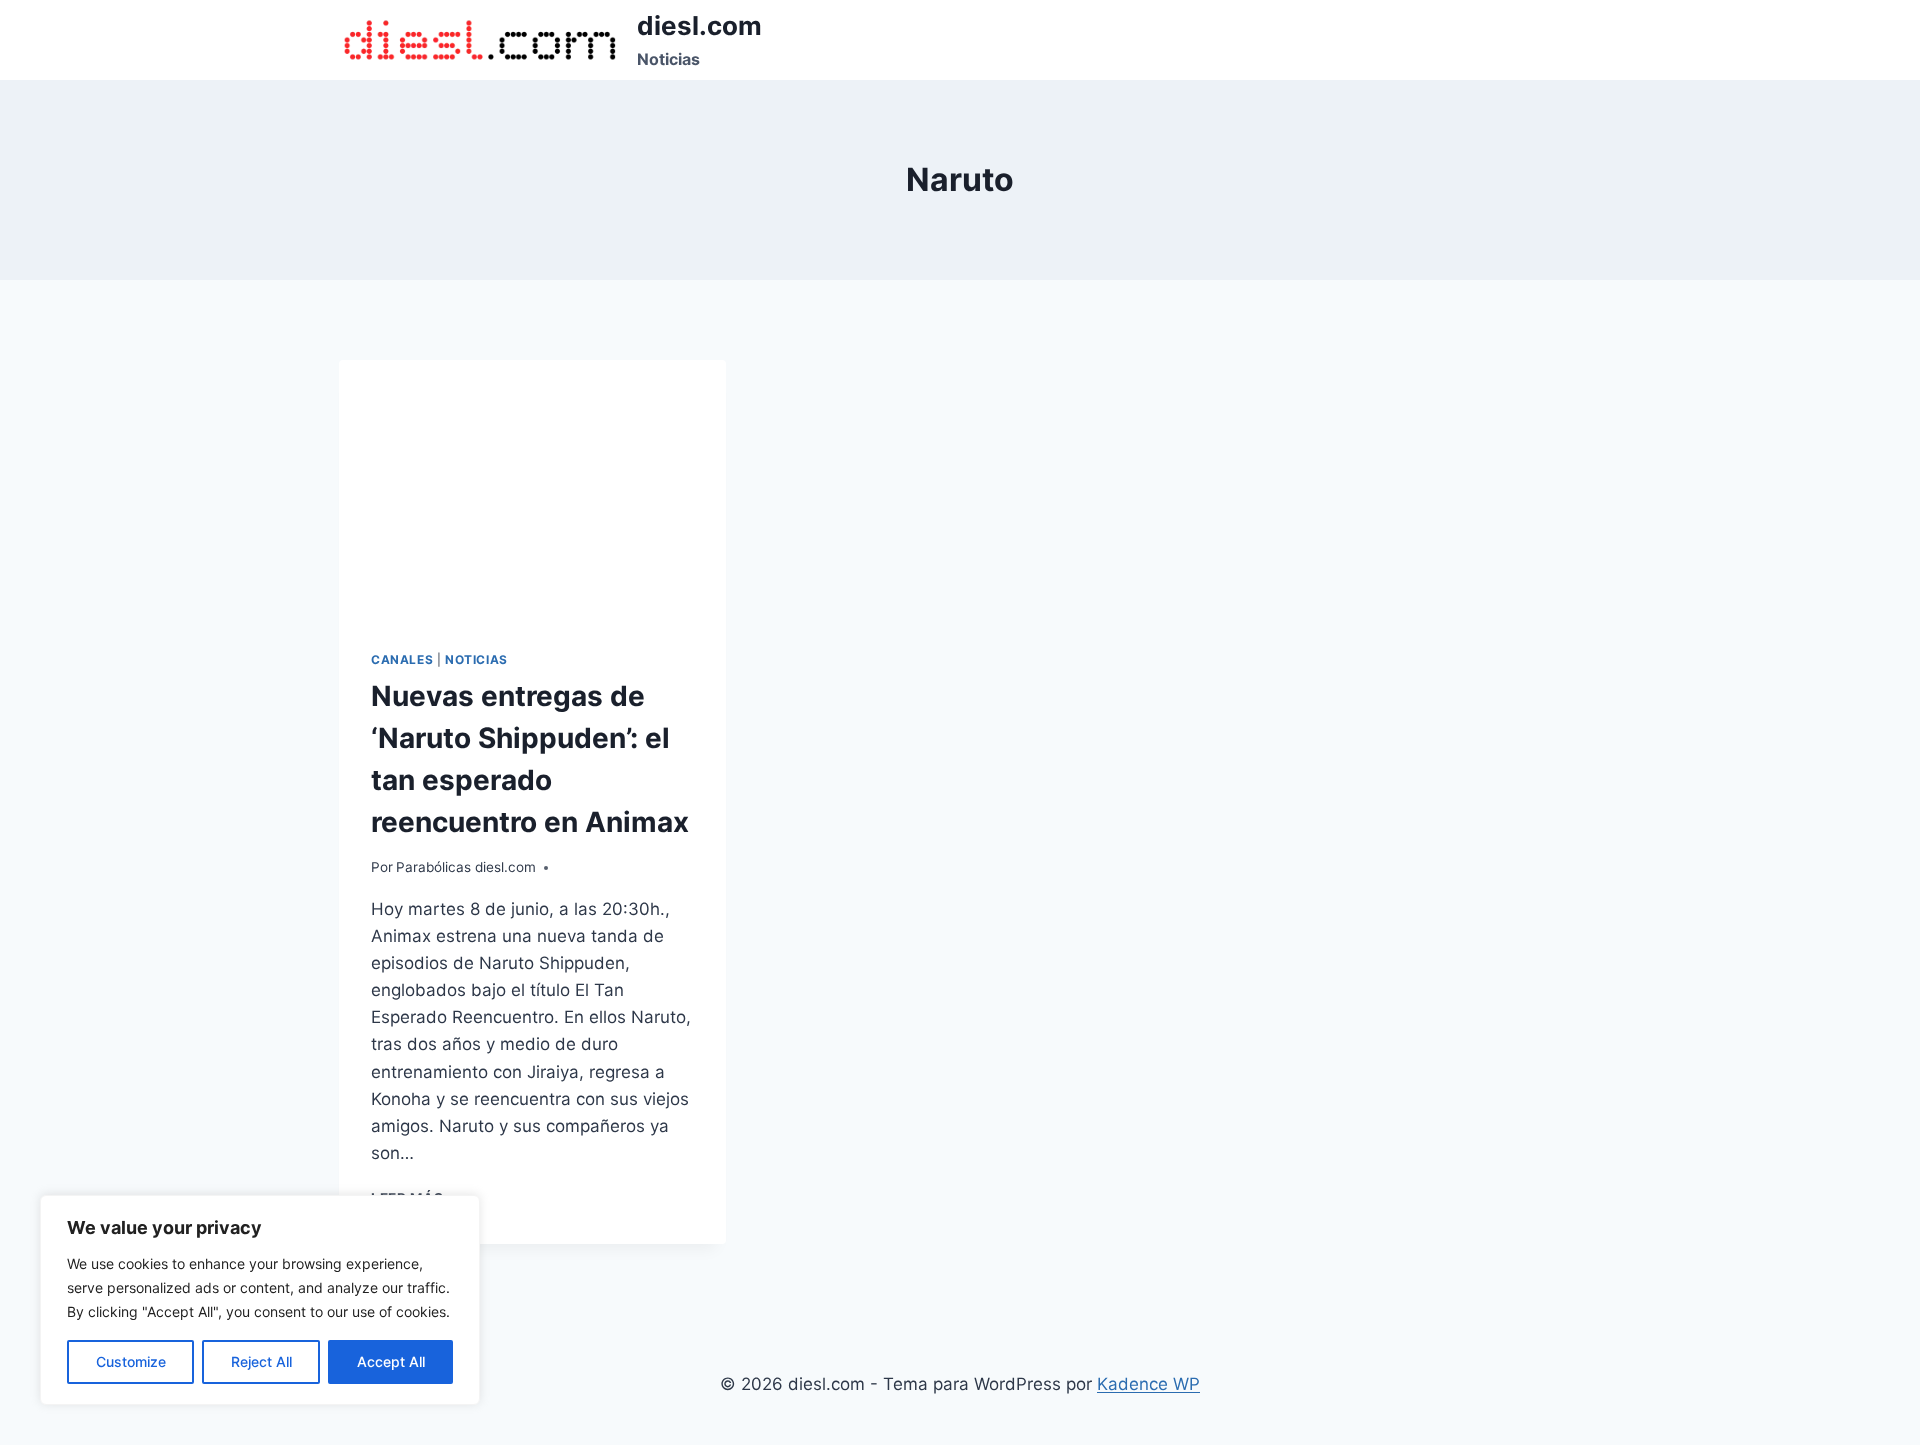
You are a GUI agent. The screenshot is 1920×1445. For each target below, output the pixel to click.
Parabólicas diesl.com (466, 867)
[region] (260, 1300)
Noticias (476, 659)
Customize (131, 1361)
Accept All (391, 1361)
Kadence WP (1148, 1384)
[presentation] (532, 489)
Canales (402, 659)
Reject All (261, 1361)
